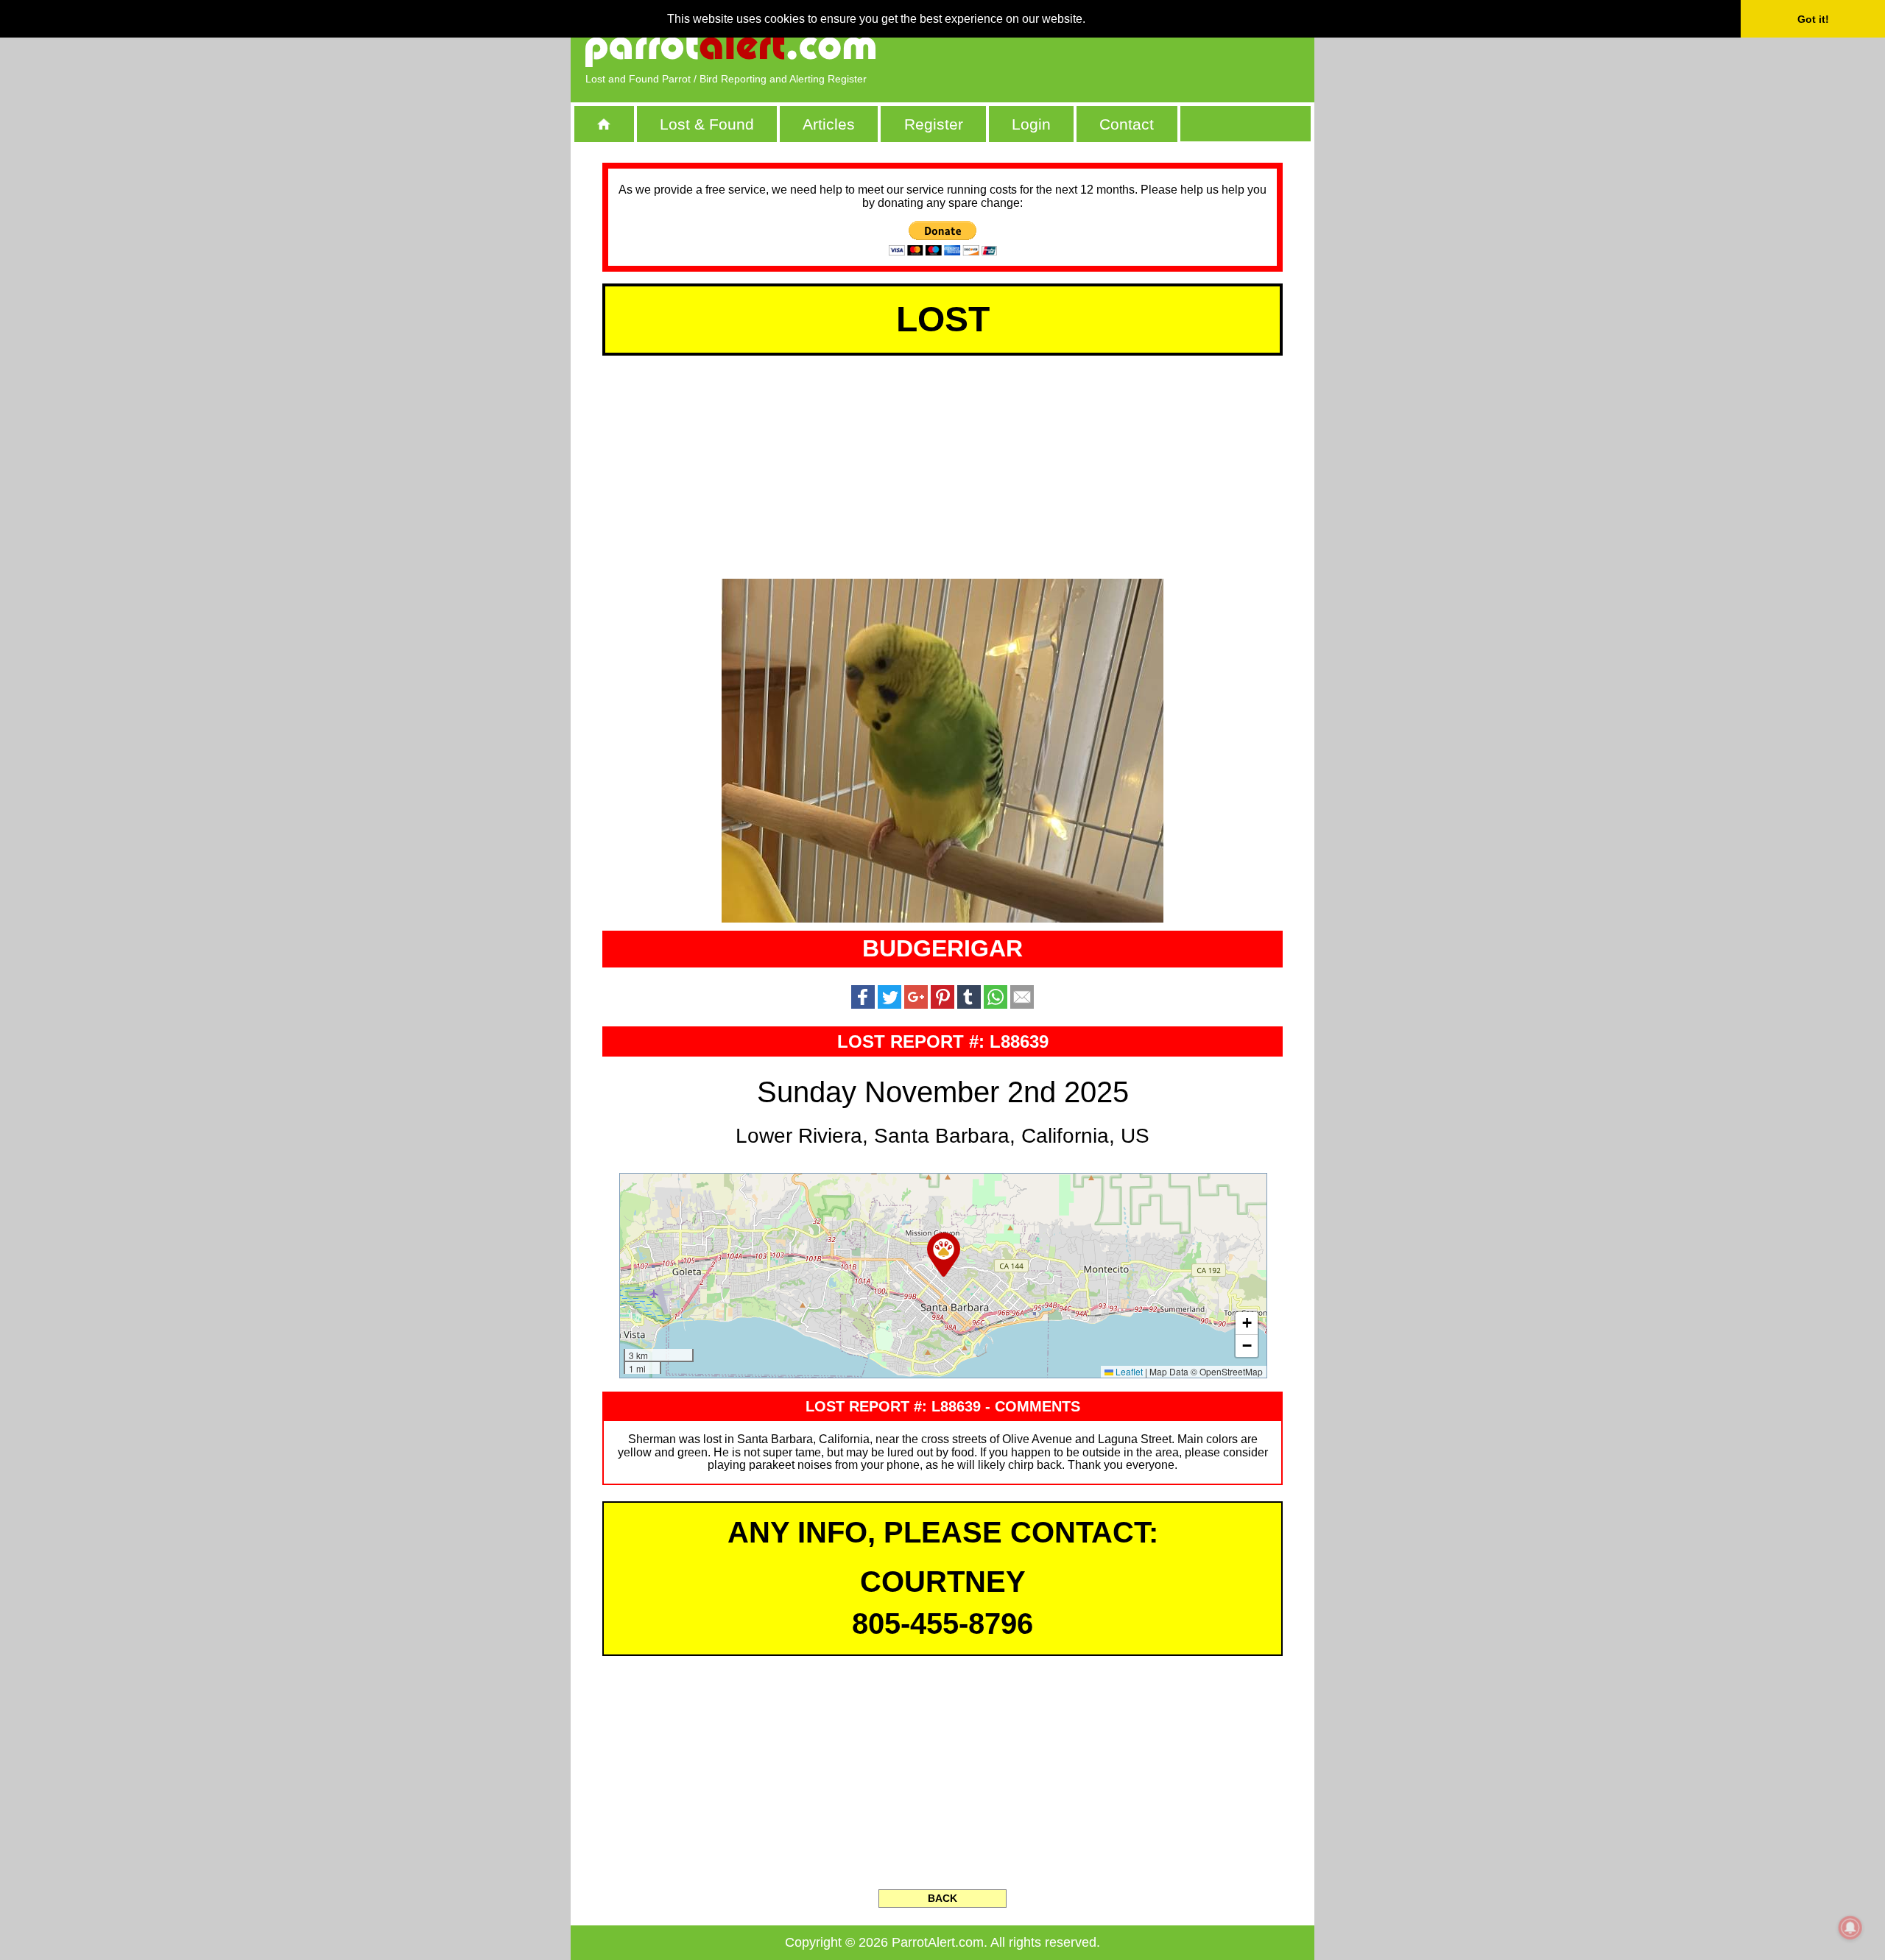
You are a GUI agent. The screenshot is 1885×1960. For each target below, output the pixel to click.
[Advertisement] (1130, 48)
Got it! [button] (1813, 19)
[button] (944, 1255)
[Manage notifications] (1850, 1928)
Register (934, 124)
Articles (829, 124)
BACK (942, 1898)
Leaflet (1128, 1371)
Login (1031, 124)
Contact (1127, 124)
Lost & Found (707, 124)
